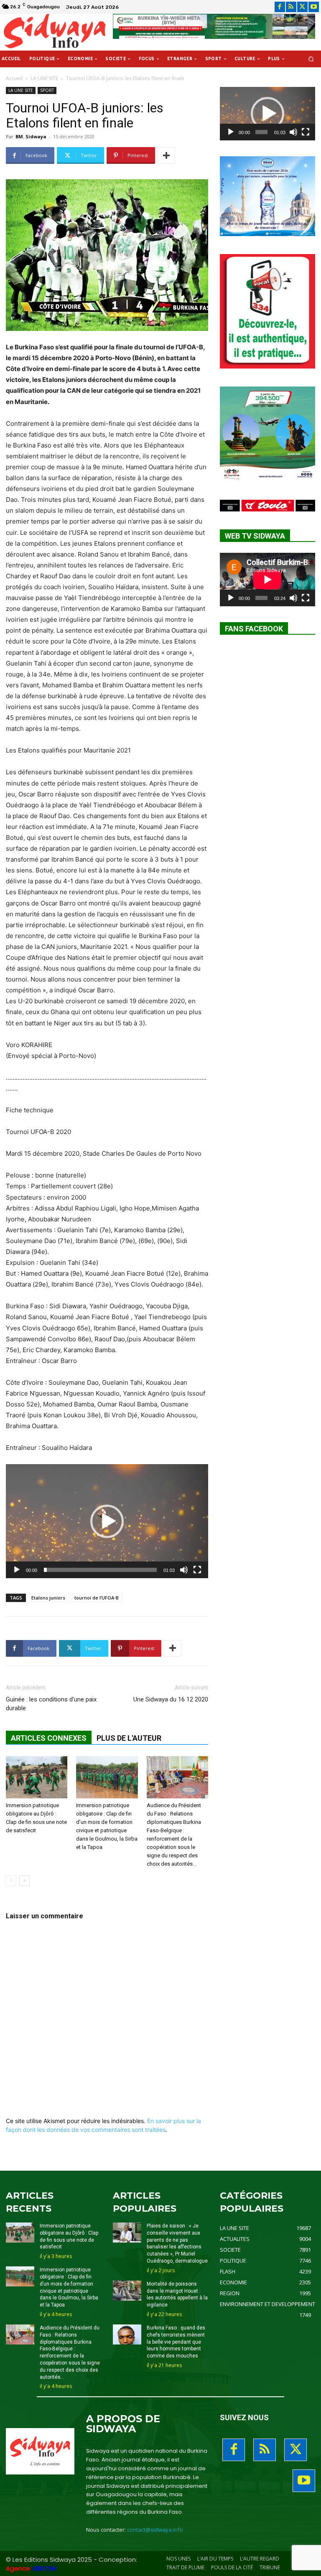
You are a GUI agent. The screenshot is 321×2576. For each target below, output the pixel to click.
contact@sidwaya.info (155, 2530)
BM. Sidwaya (31, 136)
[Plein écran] (197, 1570)
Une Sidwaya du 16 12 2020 (171, 1699)
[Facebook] (280, 7)
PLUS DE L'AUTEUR (129, 1738)
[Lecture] (17, 1570)
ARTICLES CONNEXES (49, 1738)
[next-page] (24, 1881)
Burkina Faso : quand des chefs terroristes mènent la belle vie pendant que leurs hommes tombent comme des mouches (176, 2342)
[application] (107, 1521)
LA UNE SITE (44, 78)
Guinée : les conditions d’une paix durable (51, 1704)
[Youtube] (314, 7)
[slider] (100, 1570)
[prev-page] (11, 1881)
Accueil (14, 78)
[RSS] (291, 7)
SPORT (47, 90)
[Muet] (184, 1570)
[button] (311, 59)
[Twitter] (302, 7)
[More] (166, 155)
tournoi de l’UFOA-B (97, 1598)
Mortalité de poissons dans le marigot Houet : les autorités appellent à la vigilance (177, 2294)
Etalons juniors (48, 1598)
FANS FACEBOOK (254, 629)
